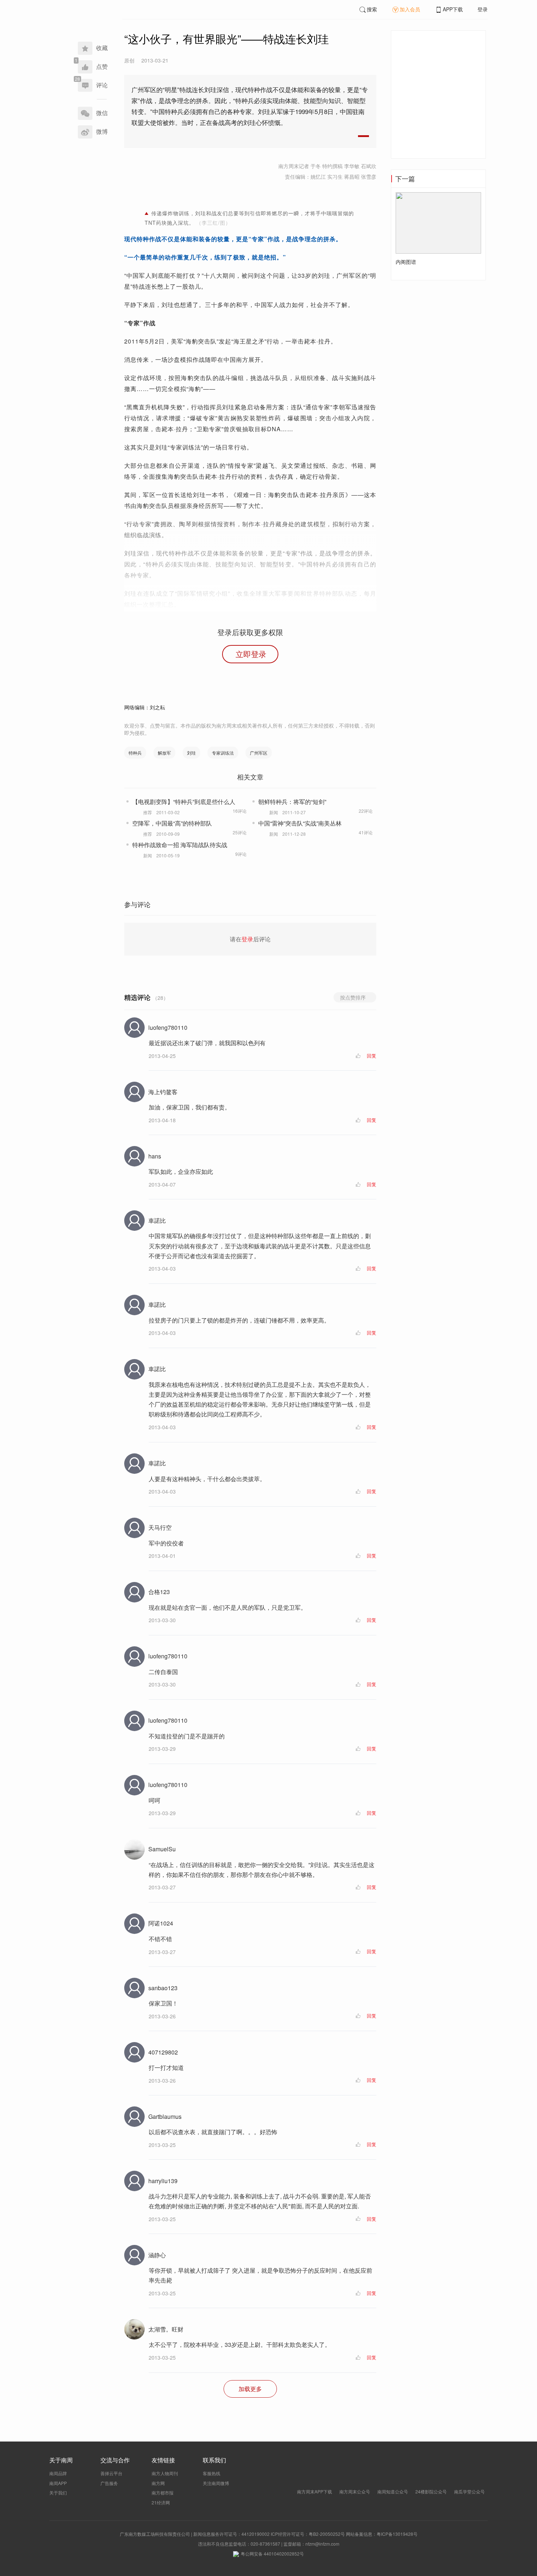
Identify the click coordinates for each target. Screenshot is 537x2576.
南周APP (58, 2483)
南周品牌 (58, 2473)
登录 (483, 9)
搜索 (372, 9)
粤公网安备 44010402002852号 (272, 2554)
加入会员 (410, 9)
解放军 (164, 753)
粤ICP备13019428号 (397, 2534)
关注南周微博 (216, 2483)
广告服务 (109, 2483)
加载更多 (250, 2389)
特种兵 (135, 753)
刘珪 (191, 753)
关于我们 (58, 2492)
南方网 (158, 2483)
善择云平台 (111, 2473)
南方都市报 (163, 2492)
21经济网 (161, 2502)
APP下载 (453, 9)
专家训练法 (223, 753)
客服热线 (212, 2473)
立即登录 (251, 654)
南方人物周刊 (165, 2473)
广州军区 (259, 753)
